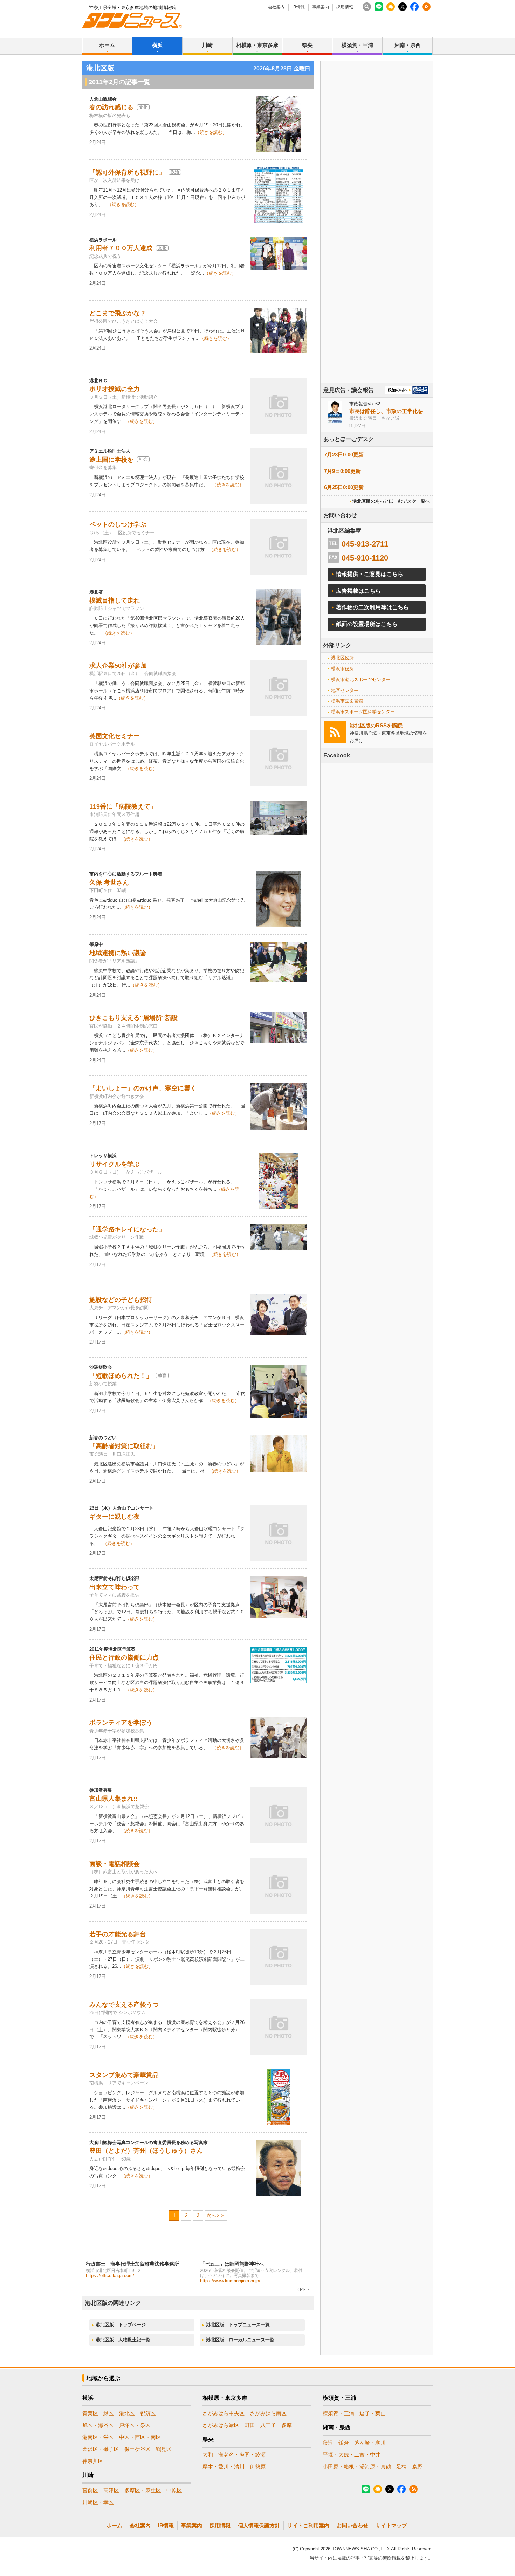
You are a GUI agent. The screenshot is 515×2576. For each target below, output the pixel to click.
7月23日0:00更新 (344, 455)
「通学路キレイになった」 (127, 1229)
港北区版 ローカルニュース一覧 (240, 2340)
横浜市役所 (342, 669)
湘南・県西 (408, 45)
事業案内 (321, 7)
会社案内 (276, 7)
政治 (175, 172)
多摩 (287, 2425)
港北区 (127, 2413)
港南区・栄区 (98, 2437)
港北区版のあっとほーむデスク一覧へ (391, 501)
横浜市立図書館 (347, 701)
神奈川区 (93, 2461)
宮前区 (90, 2490)
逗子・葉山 (373, 2413)
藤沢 (328, 2443)
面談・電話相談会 (115, 1864)
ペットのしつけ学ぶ (118, 524)
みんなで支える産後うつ (124, 2005)
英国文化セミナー (115, 736)
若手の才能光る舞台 (118, 1934)
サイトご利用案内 (308, 2525)
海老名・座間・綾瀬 (242, 2455)
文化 (143, 107)
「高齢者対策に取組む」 (124, 1446)
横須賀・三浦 (357, 45)
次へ (211, 2215)
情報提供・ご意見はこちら (370, 574)
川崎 (207, 45)
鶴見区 (164, 2449)
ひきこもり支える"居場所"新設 (133, 1018)
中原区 (174, 2490)
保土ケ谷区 (138, 2449)
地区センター (345, 690)
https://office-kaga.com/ (110, 2276)
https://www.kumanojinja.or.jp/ (230, 2281)
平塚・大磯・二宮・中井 (352, 2455)
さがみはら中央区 (224, 2413)
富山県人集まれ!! (114, 1799)
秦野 (417, 2467)
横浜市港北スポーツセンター (361, 679)
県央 (307, 45)
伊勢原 (258, 2467)
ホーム (107, 45)
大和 (208, 2455)
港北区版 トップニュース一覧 (238, 2325)
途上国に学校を (111, 460)
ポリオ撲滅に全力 (115, 389)
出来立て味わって (115, 1587)
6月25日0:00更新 (344, 487)
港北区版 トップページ (121, 2325)
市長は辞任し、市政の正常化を (386, 411)
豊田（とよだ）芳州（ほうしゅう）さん (146, 2151)
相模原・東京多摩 (257, 45)
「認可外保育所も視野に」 (127, 172)
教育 (162, 1375)
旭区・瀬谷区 (98, 2425)
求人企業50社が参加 (118, 666)
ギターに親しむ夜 (115, 1517)
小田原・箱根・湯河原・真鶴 (357, 2467)
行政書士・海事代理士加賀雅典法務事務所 (132, 2264)
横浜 (157, 45)
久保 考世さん (109, 882)
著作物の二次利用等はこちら (372, 607)
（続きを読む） (211, 132)
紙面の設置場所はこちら (367, 624)
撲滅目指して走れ (115, 600)
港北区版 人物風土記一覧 (123, 2340)
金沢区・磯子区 (101, 2449)
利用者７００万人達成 (121, 248)
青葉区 (90, 2413)
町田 (250, 2425)
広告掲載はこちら (358, 591)
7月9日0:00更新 (342, 471)
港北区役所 (342, 658)
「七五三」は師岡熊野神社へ (232, 2264)
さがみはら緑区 (221, 2425)
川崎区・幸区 (98, 2502)
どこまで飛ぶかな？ (118, 313)
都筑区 (148, 2413)
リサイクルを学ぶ (115, 1164)
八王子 (268, 2425)
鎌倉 (344, 2443)
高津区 (111, 2490)
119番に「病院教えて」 (123, 806)
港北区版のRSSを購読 (376, 725)
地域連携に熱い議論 (118, 953)
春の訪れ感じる (111, 107)
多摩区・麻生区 (143, 2490)
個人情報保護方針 (259, 2525)
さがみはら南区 (268, 2413)
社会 (143, 459)
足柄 (401, 2467)
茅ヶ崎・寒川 (370, 2443)
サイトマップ (391, 2525)
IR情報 (298, 7)
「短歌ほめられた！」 (121, 1376)
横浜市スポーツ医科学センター (363, 712)
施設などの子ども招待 (121, 1300)
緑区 (109, 2413)
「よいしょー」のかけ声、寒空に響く (143, 1088)
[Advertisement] (377, 241)
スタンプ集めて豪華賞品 (124, 2075)
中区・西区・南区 (140, 2437)
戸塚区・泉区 (135, 2425)
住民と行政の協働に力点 (124, 1657)
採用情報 (345, 7)
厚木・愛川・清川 (224, 2467)
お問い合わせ (352, 2525)
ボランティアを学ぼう (121, 1723)
